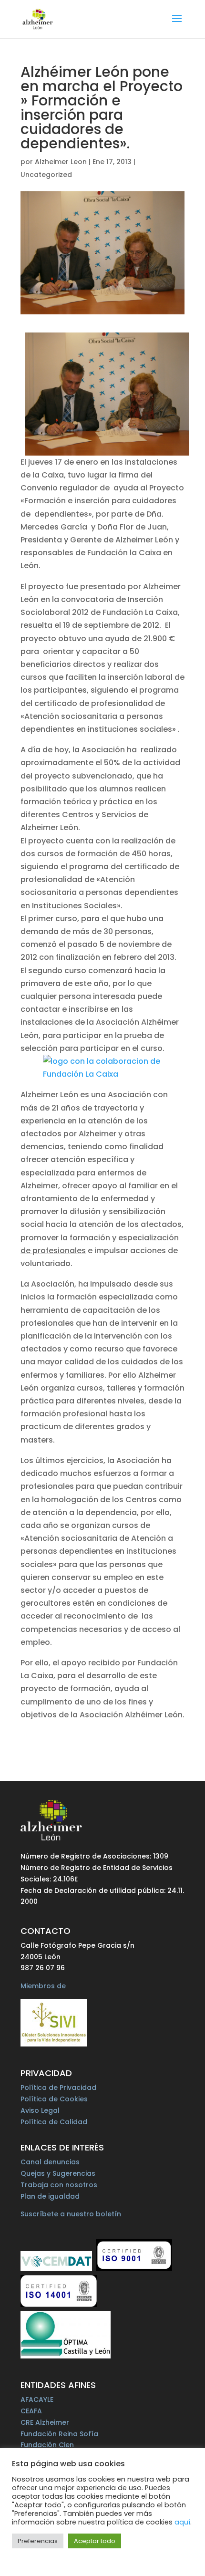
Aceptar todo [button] (95, 2541)
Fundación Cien (47, 2445)
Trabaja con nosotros (59, 2185)
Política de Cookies (54, 2099)
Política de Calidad (54, 2122)
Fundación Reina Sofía (59, 2434)
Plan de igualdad (50, 2196)
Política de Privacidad (58, 2088)
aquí (182, 2522)
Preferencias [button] (38, 2541)
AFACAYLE (37, 2399)
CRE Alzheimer (45, 2422)
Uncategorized (46, 175)
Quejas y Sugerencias (58, 2173)
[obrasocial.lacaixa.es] (102, 1068)
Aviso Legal (40, 2110)
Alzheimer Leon (61, 162)
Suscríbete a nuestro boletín (71, 2214)
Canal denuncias (50, 2162)
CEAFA (31, 2411)
